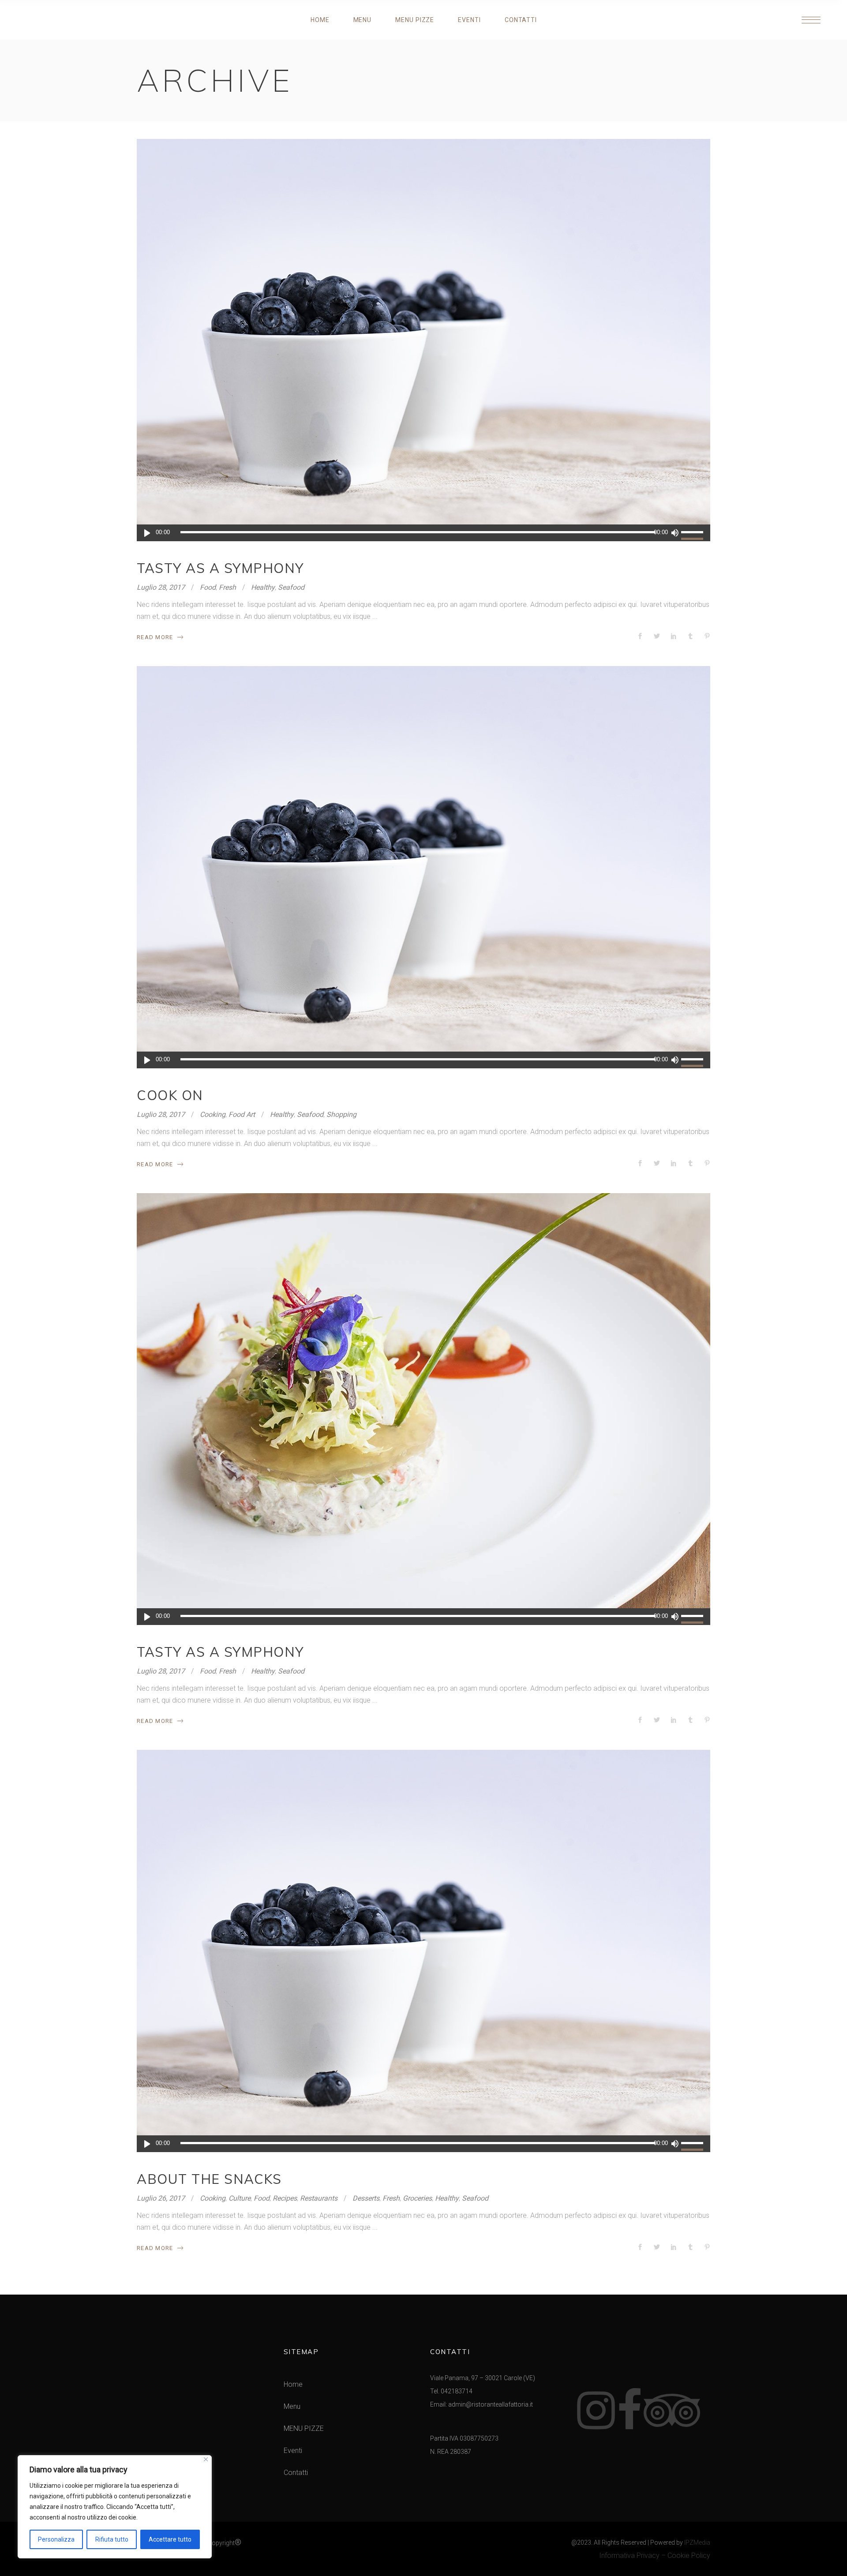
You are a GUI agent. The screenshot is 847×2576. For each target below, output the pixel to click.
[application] (423, 533)
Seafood (291, 587)
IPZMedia (697, 2542)
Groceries (417, 2198)
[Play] (147, 533)
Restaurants (319, 2198)
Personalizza (56, 2539)
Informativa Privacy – (633, 2555)
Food (208, 587)
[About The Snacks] (423, 1951)
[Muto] (675, 533)
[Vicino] (206, 2459)
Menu (292, 2406)
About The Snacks (209, 2179)
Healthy (263, 587)
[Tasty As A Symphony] (423, 340)
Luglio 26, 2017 (161, 2198)
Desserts (366, 2198)
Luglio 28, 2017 (161, 587)
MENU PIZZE (304, 2428)
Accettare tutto (170, 2539)
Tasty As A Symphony (220, 568)
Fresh (227, 587)
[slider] (693, 533)
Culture (240, 2198)
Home (293, 2384)
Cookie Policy (689, 2555)
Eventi (293, 2451)
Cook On (170, 1095)
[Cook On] (423, 867)
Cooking (213, 1114)
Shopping (341, 1114)
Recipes (285, 2198)
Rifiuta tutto (112, 2539)
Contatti (296, 2473)
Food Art (242, 1114)
